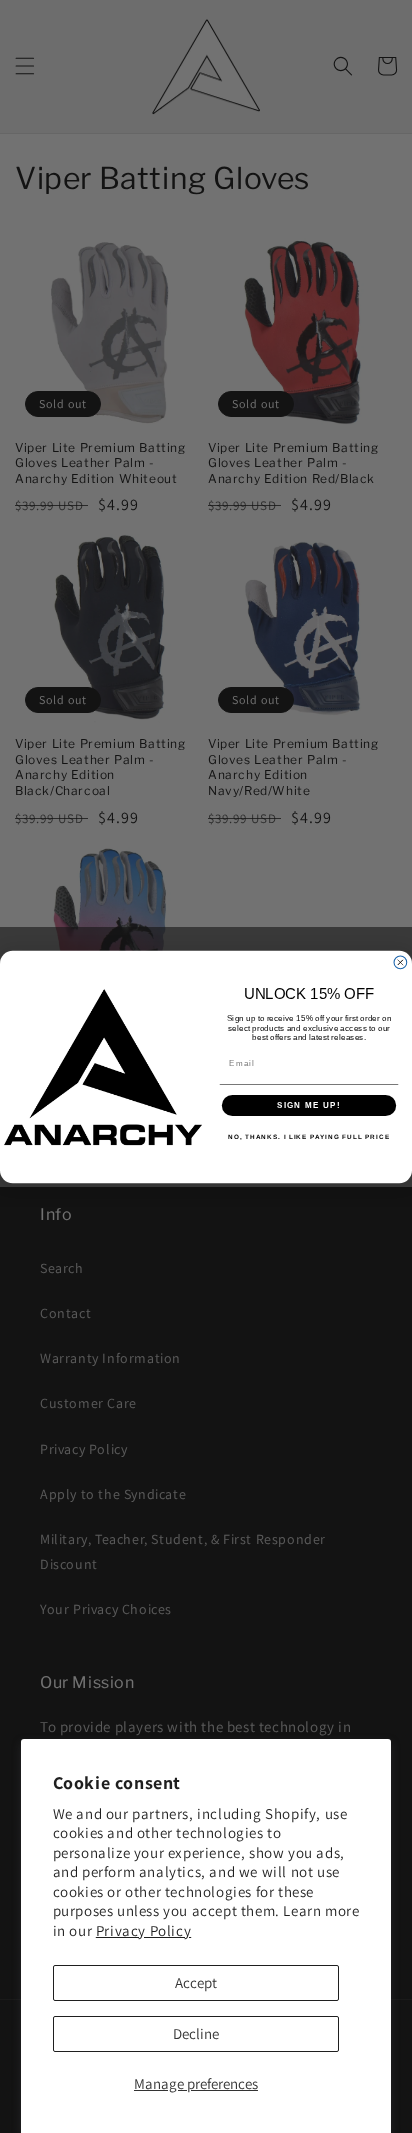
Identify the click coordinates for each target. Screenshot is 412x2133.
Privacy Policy (143, 1930)
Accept (196, 1982)
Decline (196, 2033)
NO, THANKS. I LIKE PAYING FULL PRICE (309, 1136)
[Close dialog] (400, 962)
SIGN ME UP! (309, 1105)
